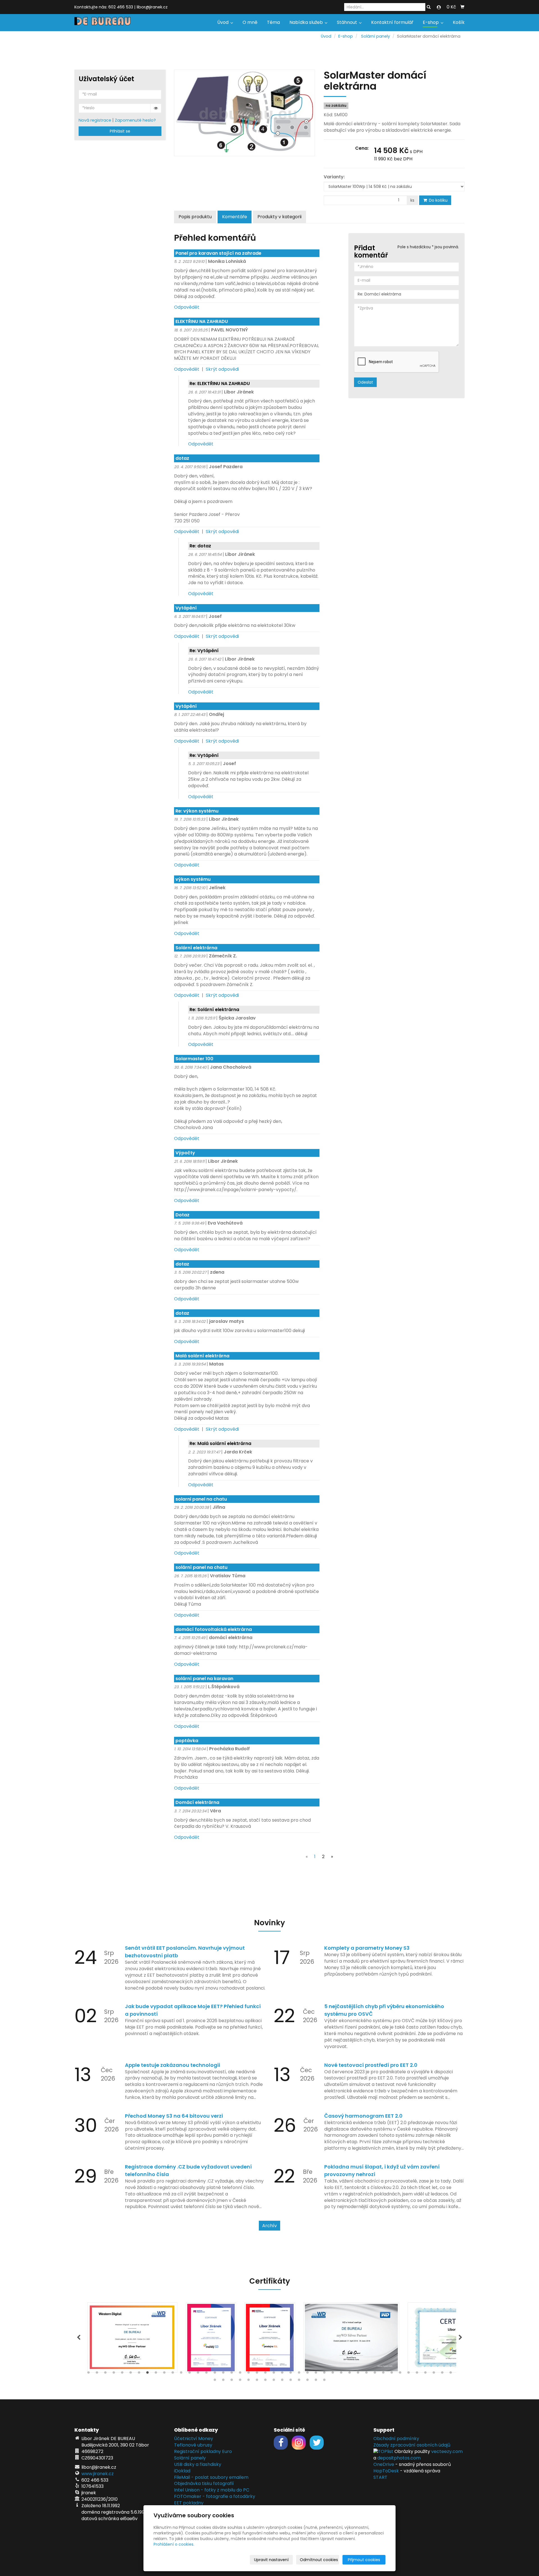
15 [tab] (206, 2374)
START (380, 2477)
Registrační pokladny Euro (203, 2451)
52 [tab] (274, 2381)
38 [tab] (400, 2374)
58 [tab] (324, 2381)
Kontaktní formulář (392, 22)
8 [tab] (147, 2374)
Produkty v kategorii (279, 217)
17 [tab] (223, 2374)
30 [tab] (333, 2374)
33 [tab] (358, 2374)
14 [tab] (198, 2374)
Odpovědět (187, 307)
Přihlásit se (120, 131)
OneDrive (384, 2464)
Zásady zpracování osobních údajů (412, 2445)
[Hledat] (429, 7)
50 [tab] (257, 2381)
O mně (250, 22)
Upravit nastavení (271, 2560)
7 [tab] (139, 2374)
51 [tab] (265, 2381)
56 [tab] (307, 2381)
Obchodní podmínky (396, 2439)
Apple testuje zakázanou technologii (173, 2065)
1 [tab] (88, 2374)
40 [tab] (417, 2374)
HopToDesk (386, 2471)
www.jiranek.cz (98, 2474)
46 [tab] (223, 2381)
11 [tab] (173, 2374)
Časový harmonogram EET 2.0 (363, 2116)
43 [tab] (442, 2374)
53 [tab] (282, 2381)
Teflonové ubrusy (193, 2445)
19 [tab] (240, 2374)
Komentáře (235, 217)
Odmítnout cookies (319, 2560)
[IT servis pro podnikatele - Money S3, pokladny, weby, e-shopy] (102, 21)
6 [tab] (131, 2374)
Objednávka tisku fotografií (204, 2483)
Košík (459, 22)
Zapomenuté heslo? (135, 120)
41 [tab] (425, 2374)
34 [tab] (366, 2374)
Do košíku (438, 200)
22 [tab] (265, 2374)
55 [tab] (299, 2381)
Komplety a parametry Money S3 (367, 1948)
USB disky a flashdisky (198, 2464)
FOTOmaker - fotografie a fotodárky (215, 2496)
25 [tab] (291, 2374)
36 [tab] (383, 2374)
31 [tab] (341, 2374)
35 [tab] (375, 2374)
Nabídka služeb (307, 22)
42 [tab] (434, 2374)
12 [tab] (181, 2374)
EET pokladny (189, 2503)
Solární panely (375, 36)
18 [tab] (232, 2374)
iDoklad (182, 2471)
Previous (79, 2338)
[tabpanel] (270, 2338)
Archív (269, 2226)
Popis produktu (195, 217)
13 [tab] (189, 2374)
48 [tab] (240, 2381)
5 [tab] (122, 2374)
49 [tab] (248, 2381)
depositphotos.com (399, 2458)
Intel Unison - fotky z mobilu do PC (212, 2490)
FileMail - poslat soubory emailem (211, 2477)
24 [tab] (282, 2374)
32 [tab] (350, 2374)
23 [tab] (274, 2374)
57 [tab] (316, 2381)
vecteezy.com (447, 2451)
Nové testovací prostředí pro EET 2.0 (371, 2065)
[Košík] (462, 7)
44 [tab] (451, 2374)
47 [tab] (232, 2381)
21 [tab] (257, 2374)
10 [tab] (164, 2374)
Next (460, 2338)
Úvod (223, 22)
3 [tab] (105, 2374)
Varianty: (334, 177)
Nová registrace (95, 120)
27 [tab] (307, 2374)
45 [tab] (215, 2381)
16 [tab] (215, 2374)
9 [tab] (156, 2374)
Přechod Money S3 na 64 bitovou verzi (174, 2116)
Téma (273, 22)
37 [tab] (392, 2374)
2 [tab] (97, 2374)
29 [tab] (324, 2374)
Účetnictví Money (194, 2439)
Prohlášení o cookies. (174, 2544)
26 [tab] (299, 2374)
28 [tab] (316, 2374)
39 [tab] (408, 2374)
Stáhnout (348, 22)
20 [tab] (248, 2374)
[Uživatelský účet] (439, 7)
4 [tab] (114, 2374)
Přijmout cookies (364, 2560)
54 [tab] (291, 2381)
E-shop (431, 22)
